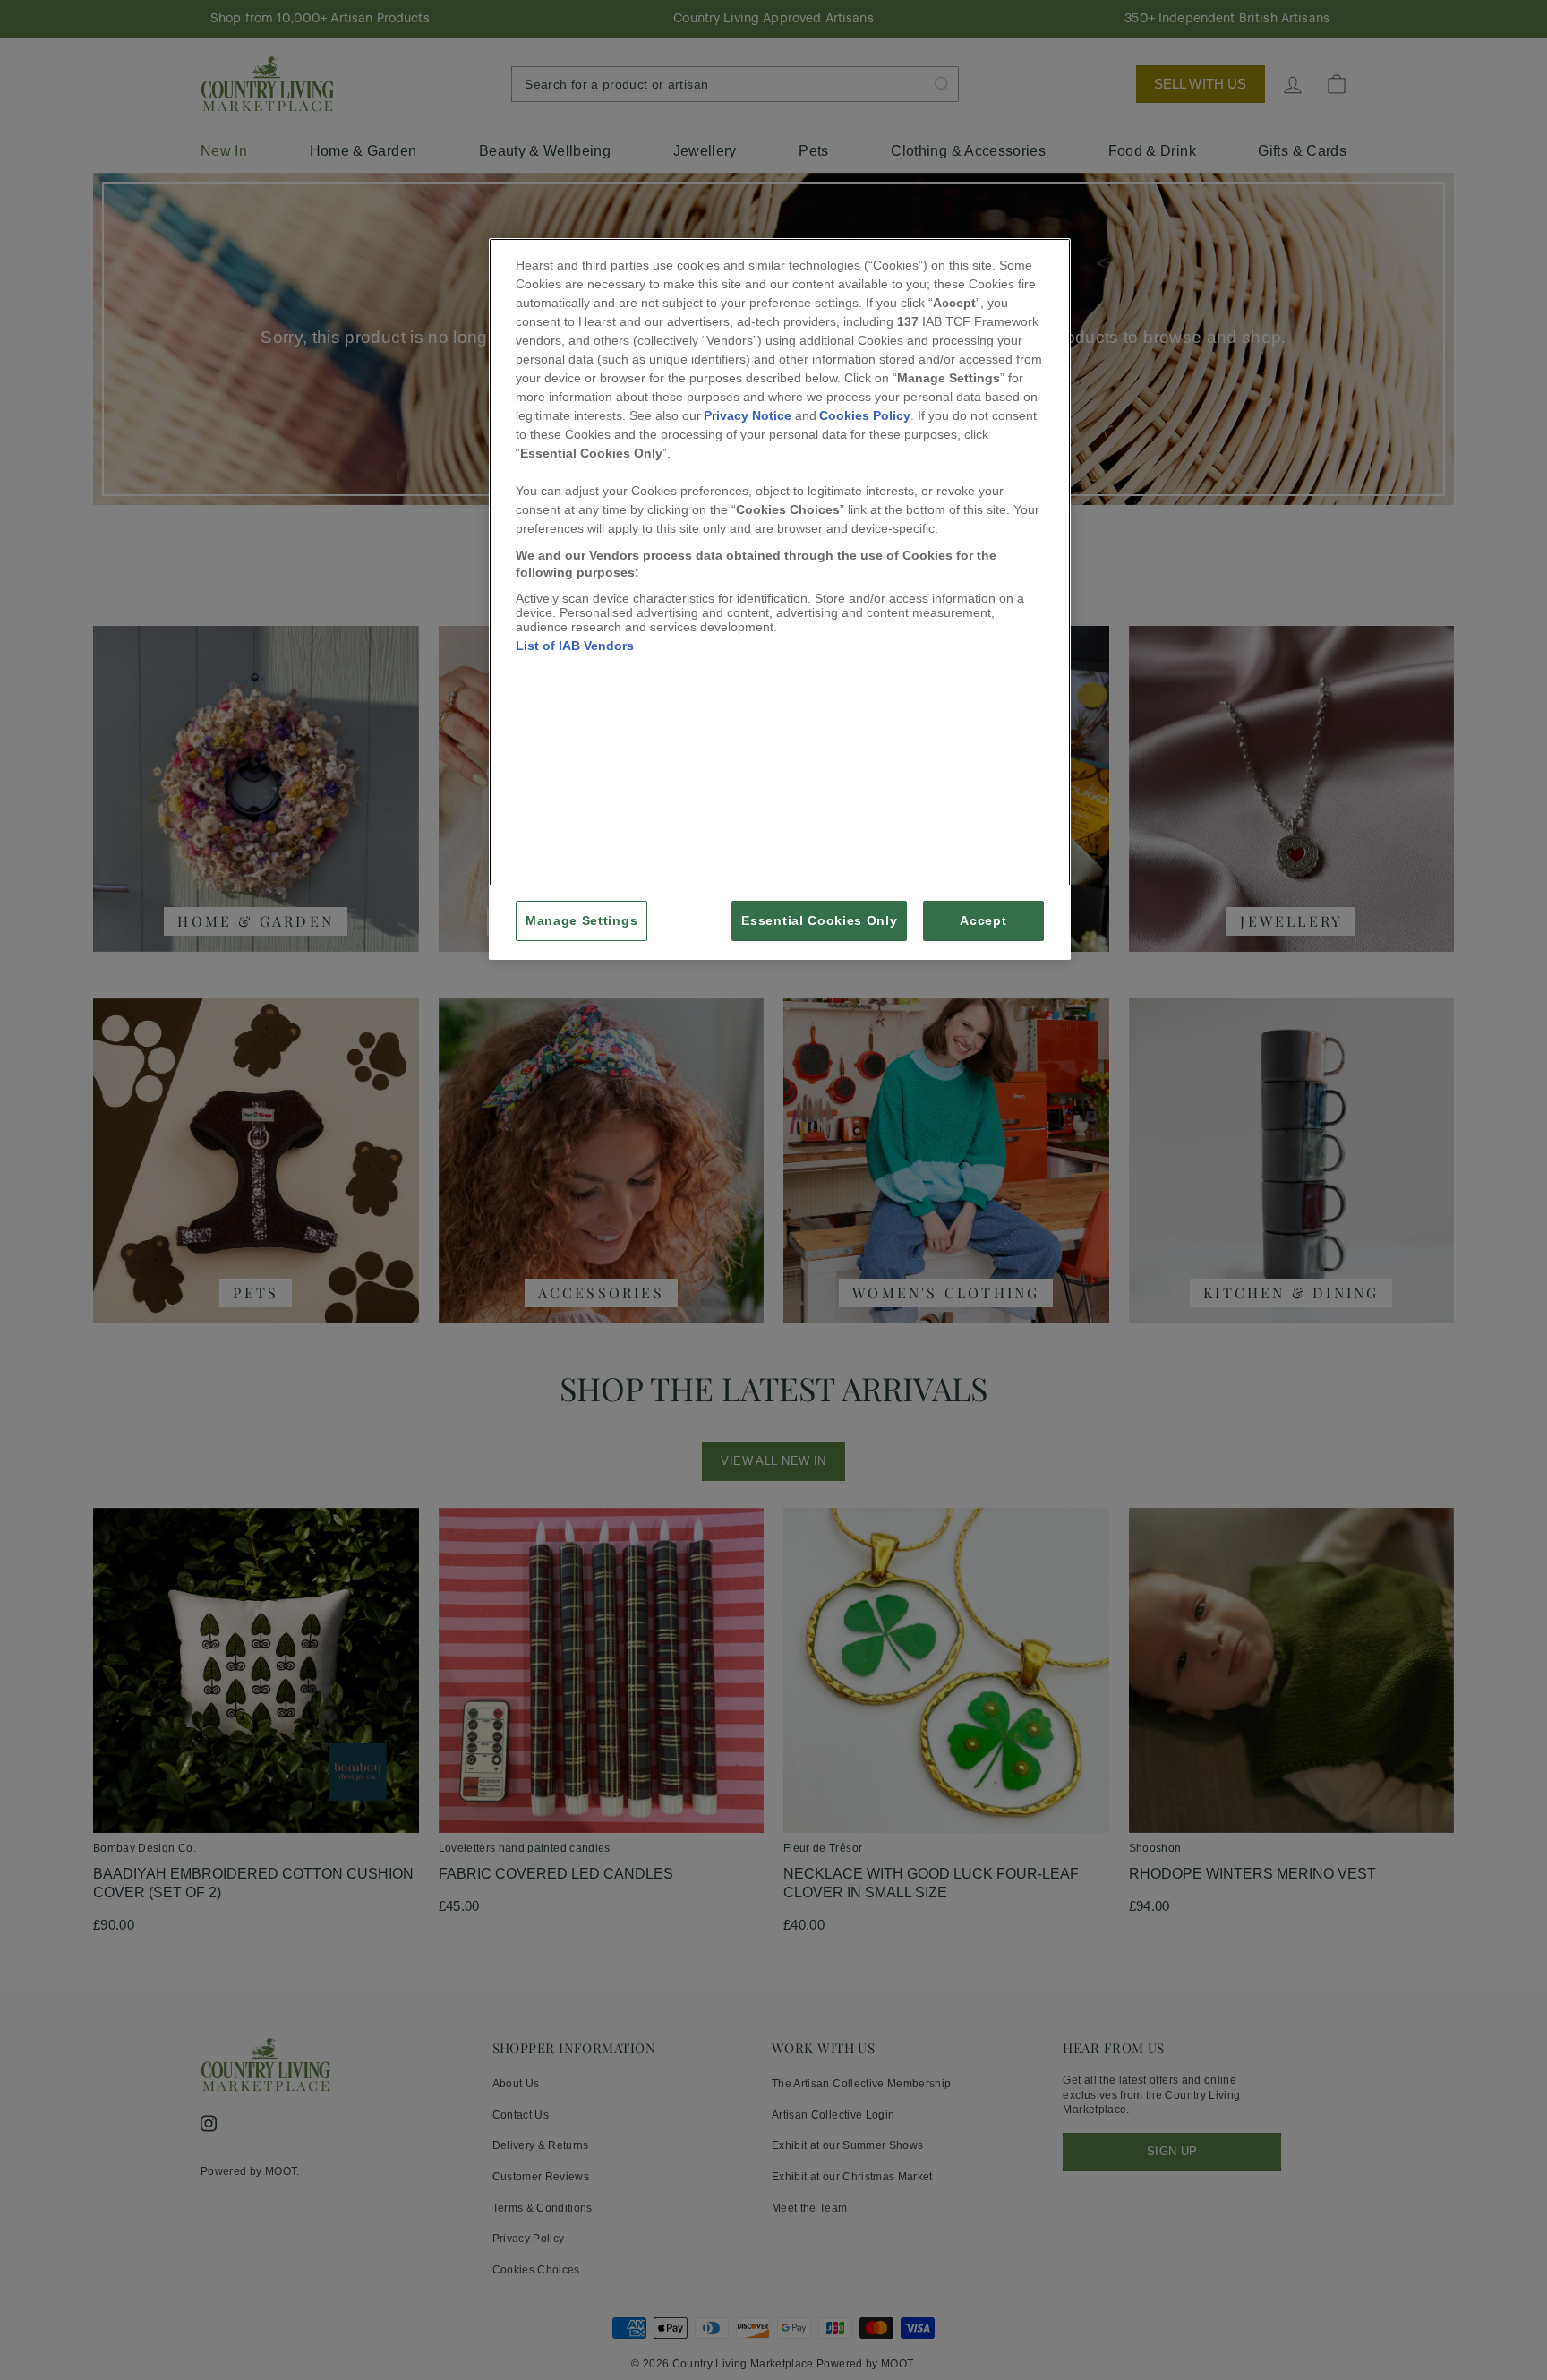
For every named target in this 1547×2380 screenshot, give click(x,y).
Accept (983, 921)
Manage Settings (581, 921)
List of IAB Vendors (575, 646)
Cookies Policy (865, 415)
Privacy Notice (748, 415)
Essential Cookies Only (819, 921)
